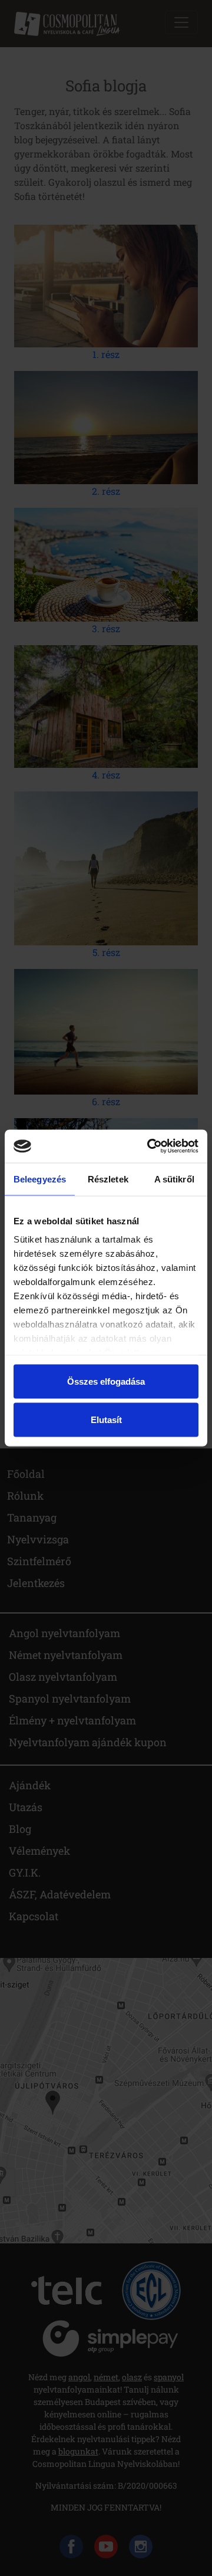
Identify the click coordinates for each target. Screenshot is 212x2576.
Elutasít (106, 1420)
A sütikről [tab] (174, 1179)
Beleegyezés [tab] (40, 1179)
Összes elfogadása (106, 1381)
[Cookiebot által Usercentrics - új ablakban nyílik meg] (150, 1146)
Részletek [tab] (108, 1179)
